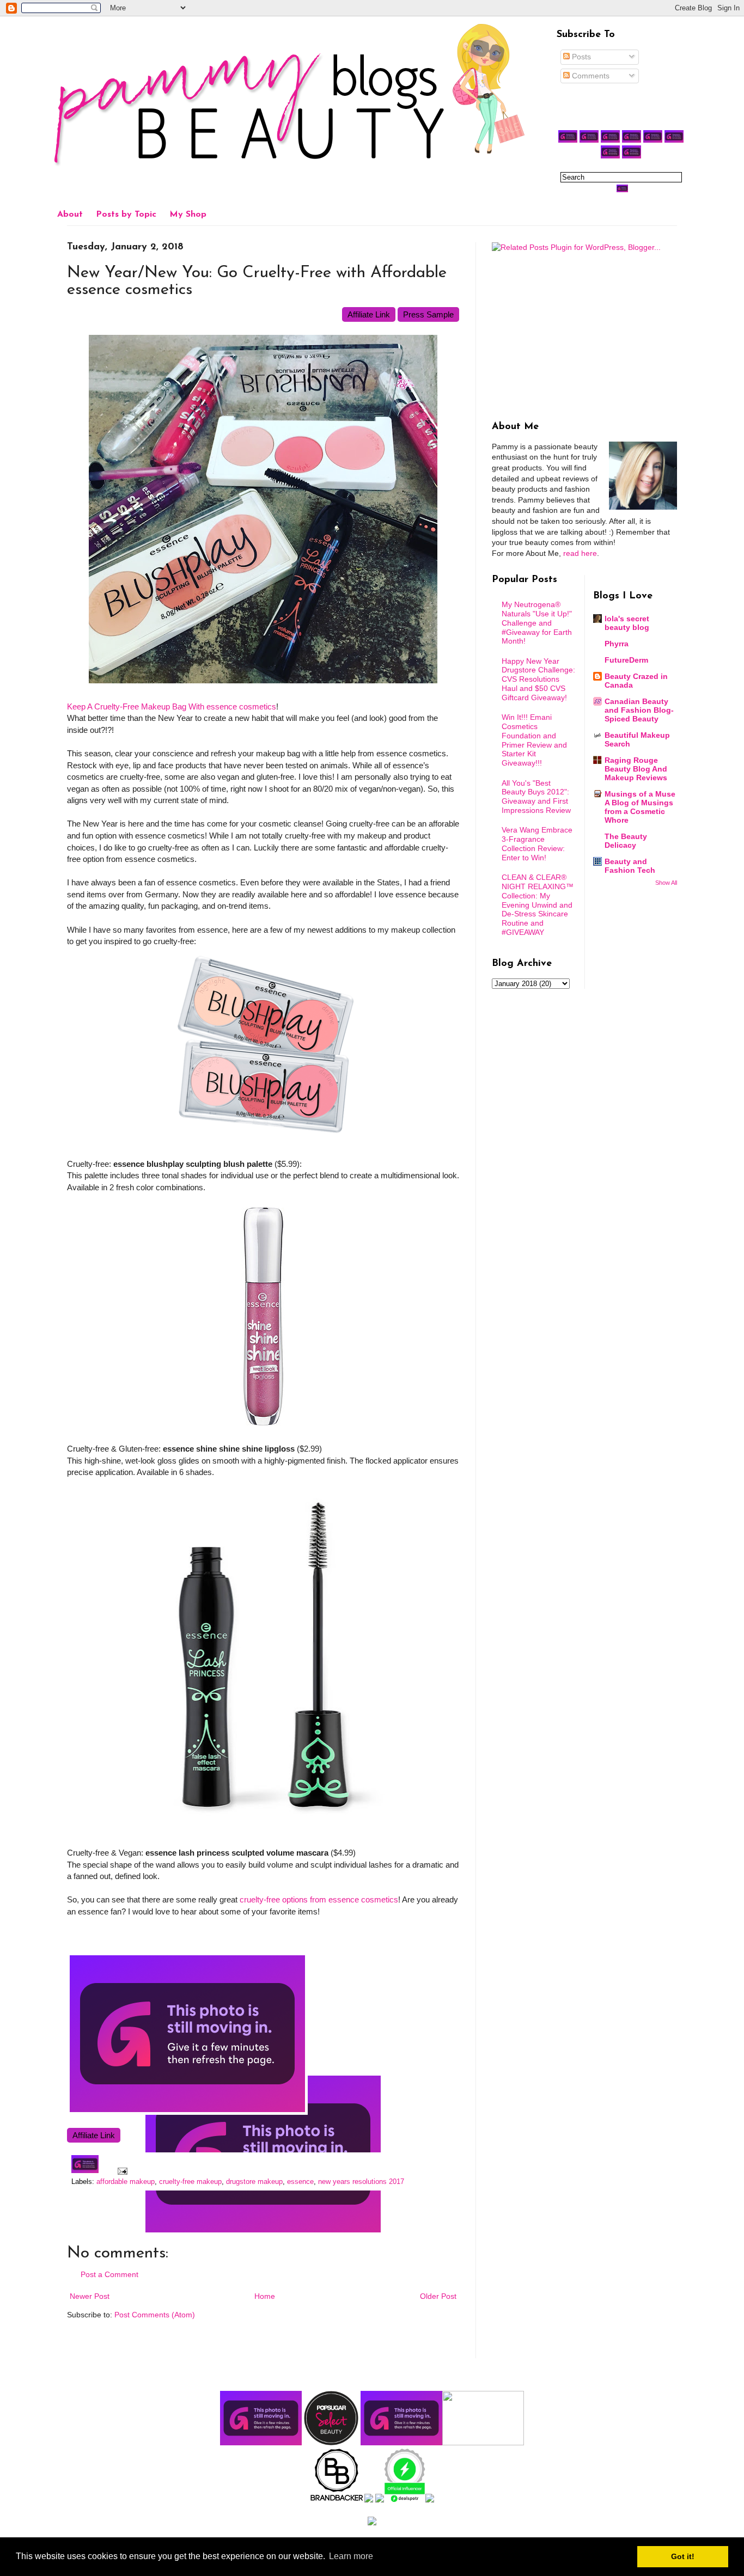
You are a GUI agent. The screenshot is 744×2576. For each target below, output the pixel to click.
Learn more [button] (351, 2556)
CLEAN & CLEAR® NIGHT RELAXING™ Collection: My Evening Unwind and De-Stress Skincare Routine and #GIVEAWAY (538, 905)
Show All (666, 883)
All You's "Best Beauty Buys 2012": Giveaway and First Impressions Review (536, 797)
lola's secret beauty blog (627, 623)
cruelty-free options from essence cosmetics (319, 1899)
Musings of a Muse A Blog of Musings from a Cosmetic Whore (640, 807)
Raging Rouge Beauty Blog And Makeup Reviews (636, 769)
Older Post (438, 2296)
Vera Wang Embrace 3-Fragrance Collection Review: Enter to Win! (537, 843)
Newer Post (90, 2296)
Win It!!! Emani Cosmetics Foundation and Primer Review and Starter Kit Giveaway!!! (534, 740)
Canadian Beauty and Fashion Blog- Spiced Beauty (639, 710)
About (70, 215)
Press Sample (428, 314)
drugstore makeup (254, 2182)
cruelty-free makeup (190, 2182)
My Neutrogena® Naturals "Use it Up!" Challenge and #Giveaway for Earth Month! (537, 623)
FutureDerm (626, 660)
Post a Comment (109, 2274)
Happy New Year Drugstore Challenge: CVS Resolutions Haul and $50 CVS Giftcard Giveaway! (538, 679)
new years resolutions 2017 (361, 2182)
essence (300, 2182)
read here (580, 553)
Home (265, 2296)
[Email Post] (121, 2171)
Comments (590, 76)
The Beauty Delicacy (626, 841)
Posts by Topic (126, 215)
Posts (580, 57)
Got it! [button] (683, 2556)
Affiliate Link (369, 314)
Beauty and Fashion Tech (630, 866)
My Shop (188, 215)
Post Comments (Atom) (155, 2315)
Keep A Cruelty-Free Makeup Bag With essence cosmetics (172, 706)
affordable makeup (126, 2182)
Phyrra (617, 644)
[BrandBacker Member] (337, 2500)
